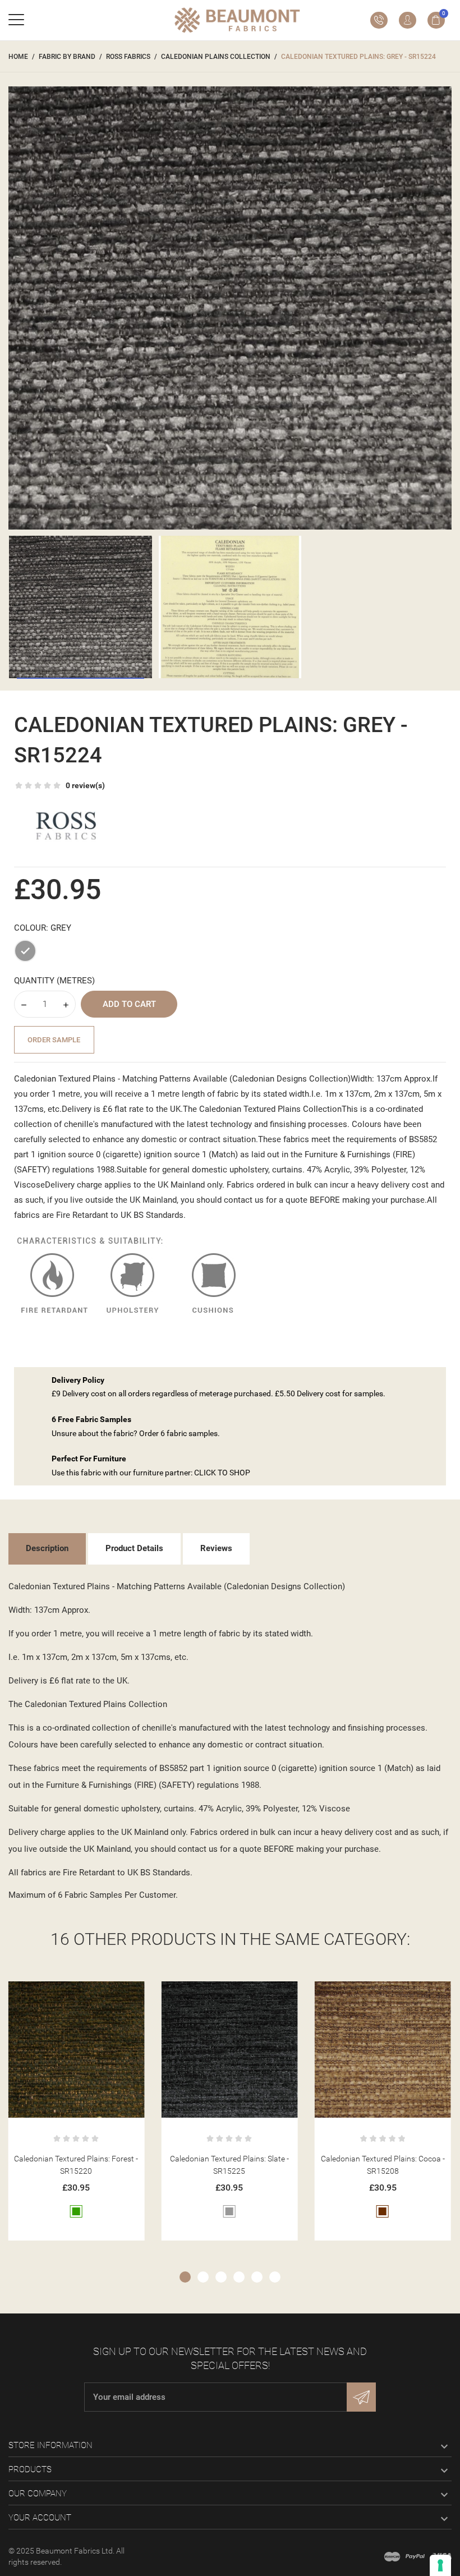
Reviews (216, 1548)
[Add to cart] (63, 1994)
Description (47, 1548)
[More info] (90, 1994)
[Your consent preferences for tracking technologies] (440, 2565)
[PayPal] (415, 2556)
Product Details (134, 1548)
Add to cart (129, 1004)
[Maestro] (392, 2556)
